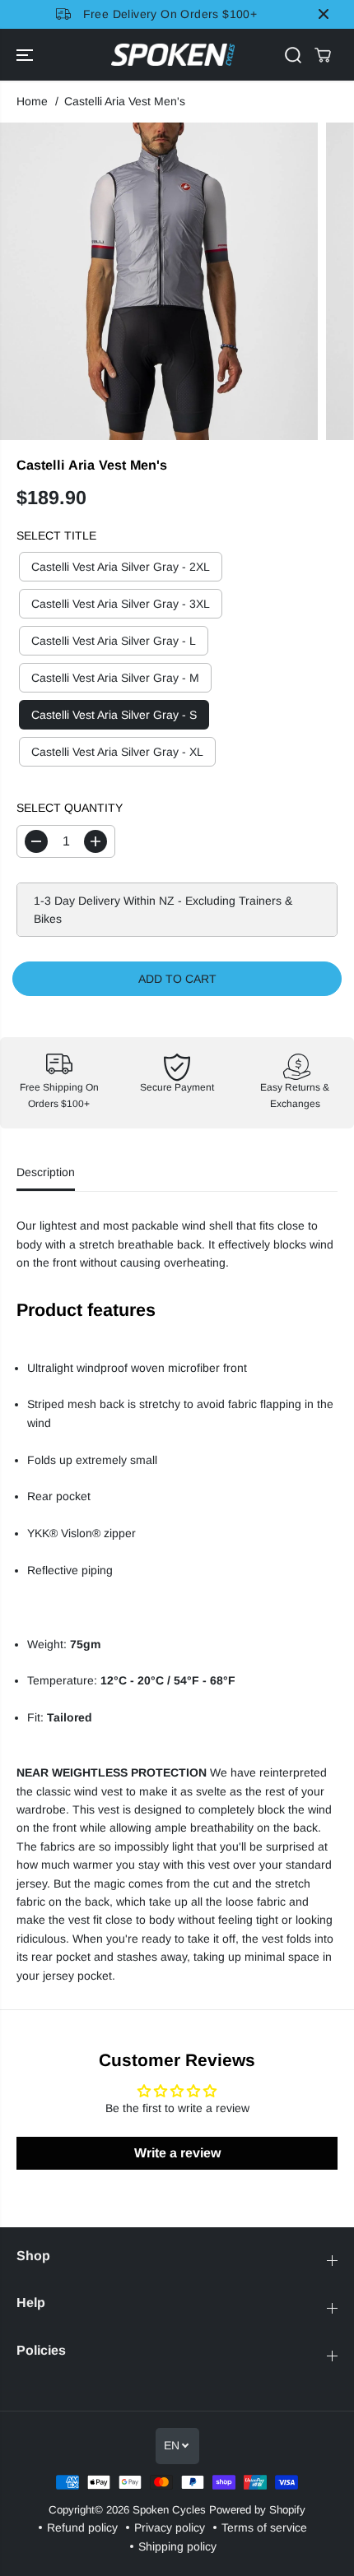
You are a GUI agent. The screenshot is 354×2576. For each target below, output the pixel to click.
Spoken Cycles (169, 2510)
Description (46, 1172)
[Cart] (323, 55)
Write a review (177, 2153)
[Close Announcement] (324, 14)
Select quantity (70, 808)
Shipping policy (177, 2546)
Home (32, 101)
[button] (26, 55)
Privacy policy (170, 2527)
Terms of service (264, 2527)
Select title (56, 535)
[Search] (293, 55)
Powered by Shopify (257, 2510)
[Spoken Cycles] (173, 55)
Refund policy (82, 2527)
